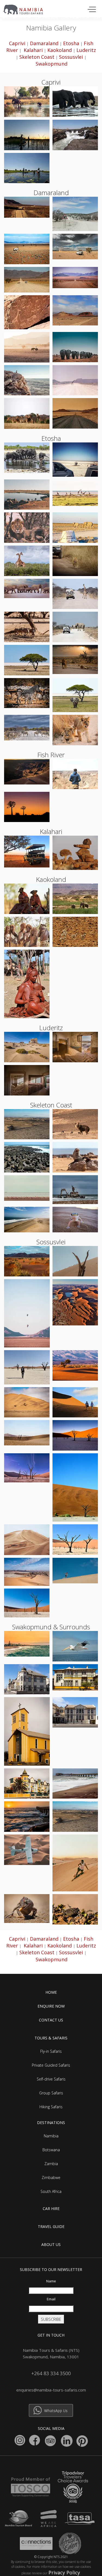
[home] (26, 8)
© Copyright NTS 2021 (51, 2557)
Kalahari (33, 50)
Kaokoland (60, 50)
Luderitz (86, 50)
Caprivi (17, 43)
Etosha (71, 43)
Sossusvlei (71, 57)
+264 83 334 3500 (51, 2373)
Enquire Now (51, 2006)
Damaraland (44, 43)
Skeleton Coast (37, 57)
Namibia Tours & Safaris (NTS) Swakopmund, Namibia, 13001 (51, 2353)
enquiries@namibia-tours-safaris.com (51, 2390)
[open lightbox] (27, 102)
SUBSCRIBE (51, 2319)
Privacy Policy (64, 2572)
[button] (91, 9)
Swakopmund (52, 64)
